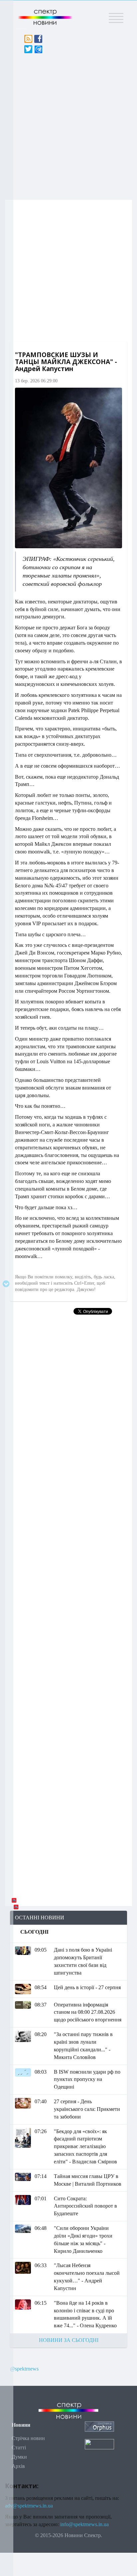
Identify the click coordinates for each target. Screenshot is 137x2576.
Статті (19, 2447)
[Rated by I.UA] (99, 2444)
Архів (18, 2466)
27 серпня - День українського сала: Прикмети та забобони (87, 2109)
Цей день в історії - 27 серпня (87, 1987)
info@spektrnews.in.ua (84, 2524)
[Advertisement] (68, 125)
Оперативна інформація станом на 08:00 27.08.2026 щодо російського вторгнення (88, 2012)
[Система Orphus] (99, 2426)
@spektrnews (24, 2369)
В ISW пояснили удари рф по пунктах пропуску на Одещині (87, 2079)
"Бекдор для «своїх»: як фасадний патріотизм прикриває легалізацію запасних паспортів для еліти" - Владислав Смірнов (85, 2146)
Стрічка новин (28, 2438)
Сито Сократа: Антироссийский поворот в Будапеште (85, 2206)
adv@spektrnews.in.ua (29, 2506)
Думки (19, 2457)
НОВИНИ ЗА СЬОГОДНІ (69, 2340)
